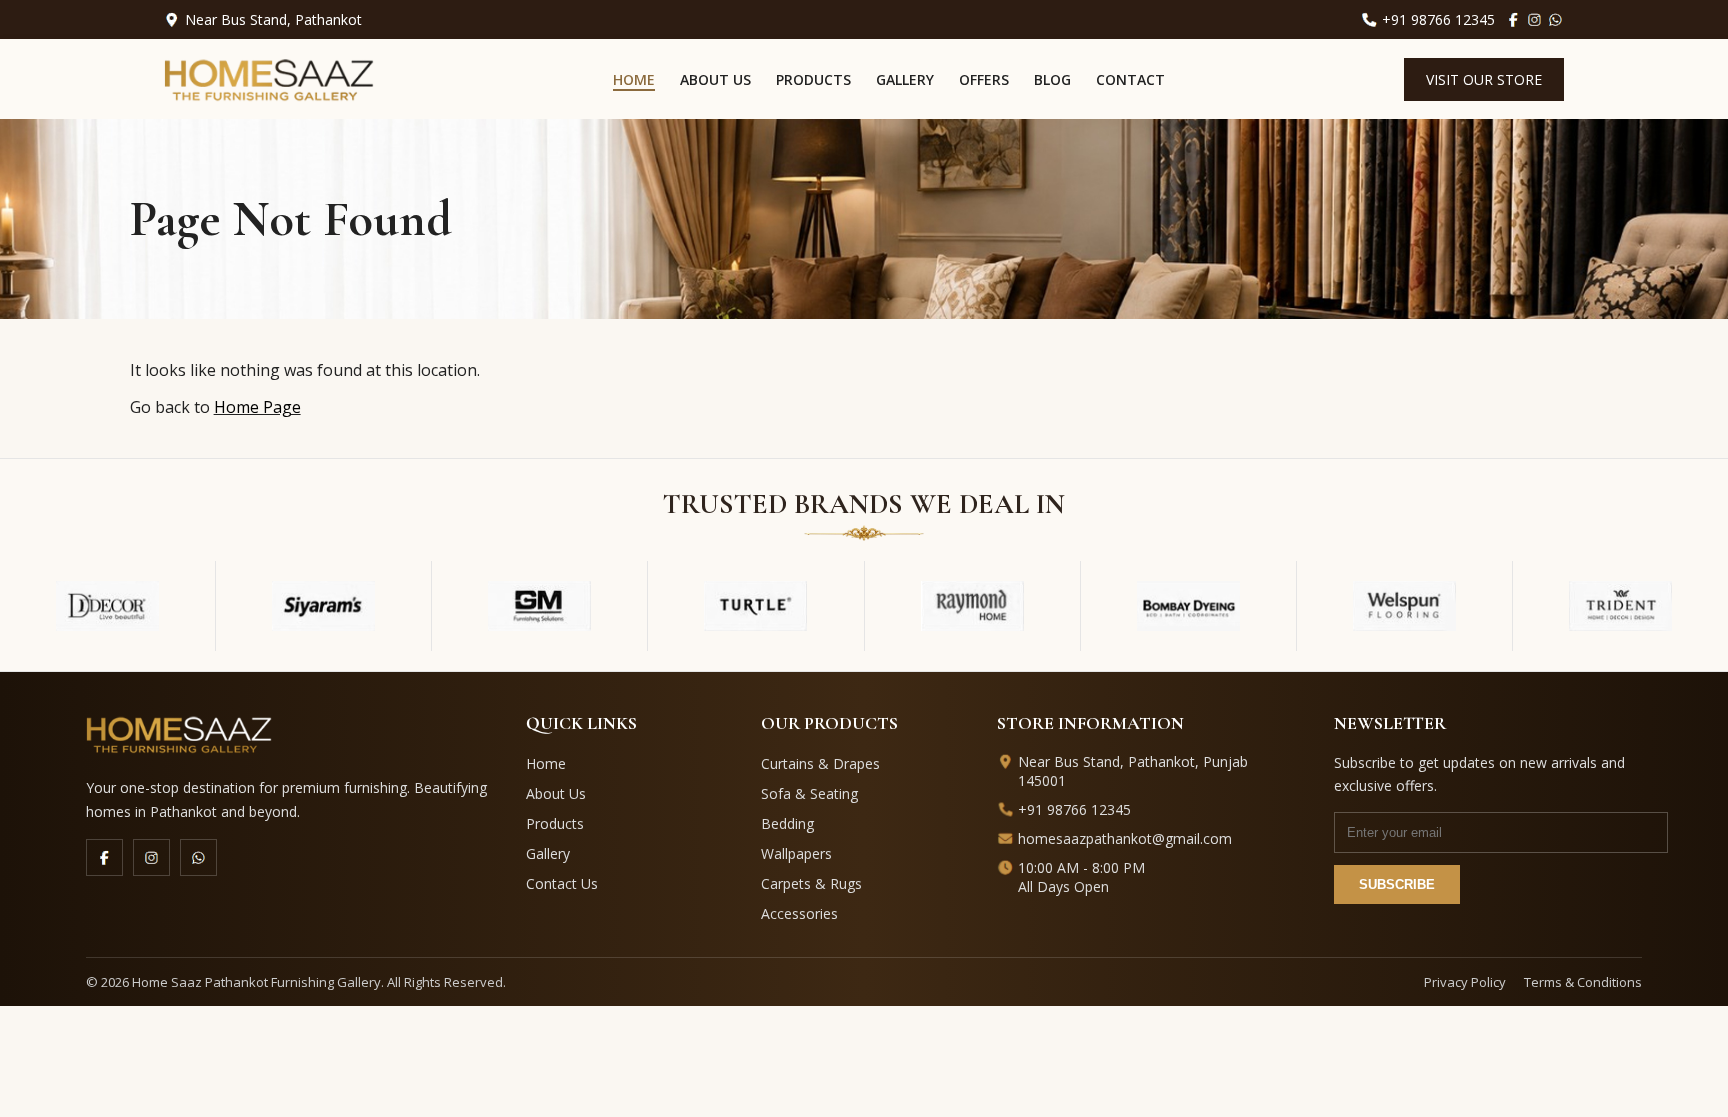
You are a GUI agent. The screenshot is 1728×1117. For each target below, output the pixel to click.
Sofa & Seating (809, 793)
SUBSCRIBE (1397, 884)
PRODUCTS (813, 79)
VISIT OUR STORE (1484, 79)
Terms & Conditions (1583, 982)
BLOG (1052, 79)
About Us (556, 793)
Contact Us (562, 883)
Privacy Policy (1465, 982)
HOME (634, 79)
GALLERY (905, 79)
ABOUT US (715, 79)
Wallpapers (796, 853)
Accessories (799, 913)
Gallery (548, 853)
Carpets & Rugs (811, 883)
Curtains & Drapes (820, 763)
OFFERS (984, 79)
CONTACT (1130, 79)
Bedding (787, 823)
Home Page (257, 407)
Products (555, 823)
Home (546, 763)
